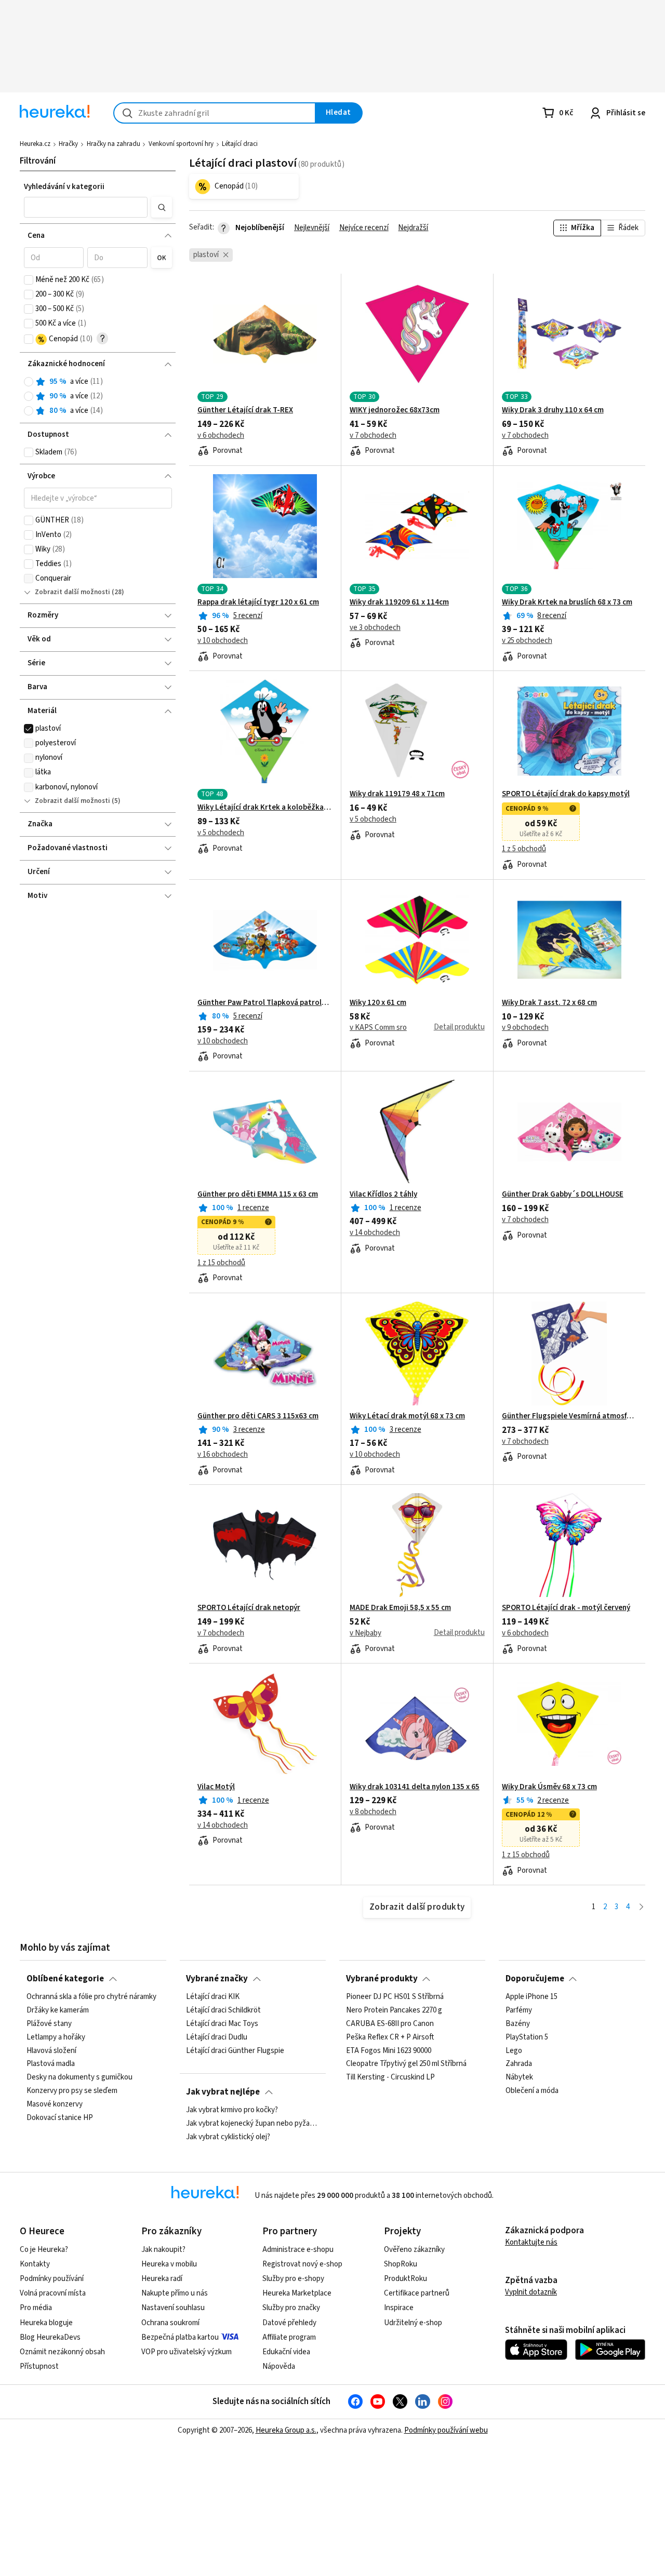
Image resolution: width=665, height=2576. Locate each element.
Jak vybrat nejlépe (223, 2092)
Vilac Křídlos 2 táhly (383, 1195)
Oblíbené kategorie (65, 1979)
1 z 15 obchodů (221, 1263)
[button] (86, 207)
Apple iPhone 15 (531, 1997)
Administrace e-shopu (298, 2250)
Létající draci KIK (213, 1997)
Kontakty (35, 2264)
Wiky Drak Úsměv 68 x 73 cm (549, 1787)
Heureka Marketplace (297, 2293)
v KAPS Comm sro (378, 1028)
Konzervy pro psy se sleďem (72, 2091)
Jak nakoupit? (163, 2250)
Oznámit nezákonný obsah (62, 2352)
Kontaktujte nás (531, 2242)
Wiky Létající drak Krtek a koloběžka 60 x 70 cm (265, 808)
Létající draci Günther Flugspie (235, 2051)
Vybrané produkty (382, 1979)
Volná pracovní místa (53, 2293)
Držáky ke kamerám (58, 2010)
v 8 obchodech (373, 1812)
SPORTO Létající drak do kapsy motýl (566, 794)
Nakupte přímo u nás (175, 2293)
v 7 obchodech (373, 436)
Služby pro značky (291, 2308)
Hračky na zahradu (114, 144)
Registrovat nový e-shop (302, 2264)
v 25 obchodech (527, 641)
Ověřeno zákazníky (414, 2250)
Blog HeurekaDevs (50, 2337)
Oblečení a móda (532, 2091)
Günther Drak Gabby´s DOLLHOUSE (563, 1195)
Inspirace (399, 2308)
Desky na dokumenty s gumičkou (79, 2077)
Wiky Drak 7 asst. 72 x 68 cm (549, 1003)
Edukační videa (286, 2352)
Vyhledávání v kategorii (64, 187)
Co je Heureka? (44, 2250)
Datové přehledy (289, 2323)
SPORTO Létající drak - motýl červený (566, 1608)
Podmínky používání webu (446, 2430)
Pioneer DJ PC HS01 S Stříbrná (395, 1997)
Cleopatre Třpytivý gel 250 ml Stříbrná (406, 2064)
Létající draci (240, 144)
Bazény (518, 2024)
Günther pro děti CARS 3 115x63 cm (258, 1416)
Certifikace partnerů (417, 2293)
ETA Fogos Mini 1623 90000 (389, 2051)
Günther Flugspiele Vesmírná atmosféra (569, 1416)
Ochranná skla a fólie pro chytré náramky (91, 1997)
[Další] (641, 1907)
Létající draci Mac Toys (222, 2024)
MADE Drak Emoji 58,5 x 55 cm (400, 1608)
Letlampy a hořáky (56, 2037)
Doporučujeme (535, 1979)
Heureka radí (162, 2279)
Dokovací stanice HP (60, 2118)
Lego (514, 2051)
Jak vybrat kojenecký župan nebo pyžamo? (252, 2124)
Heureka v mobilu (169, 2264)
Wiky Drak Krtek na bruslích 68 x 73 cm (567, 602)
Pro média (36, 2308)
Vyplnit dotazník (531, 2292)
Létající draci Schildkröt (223, 2010)
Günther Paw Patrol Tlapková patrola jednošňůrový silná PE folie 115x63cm (265, 1003)
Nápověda (279, 2366)
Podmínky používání (52, 2279)
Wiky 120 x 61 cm (378, 1003)
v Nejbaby (365, 1633)
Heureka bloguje (46, 2323)
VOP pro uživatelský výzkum (187, 2352)
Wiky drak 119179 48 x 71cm (397, 794)
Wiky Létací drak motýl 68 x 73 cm (407, 1416)
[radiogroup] (98, 397)
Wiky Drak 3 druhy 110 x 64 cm (553, 410)
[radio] (29, 382)
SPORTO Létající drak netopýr (249, 1608)
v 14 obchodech (375, 1233)
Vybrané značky (217, 1979)
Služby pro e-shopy (293, 2279)
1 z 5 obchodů (524, 849)
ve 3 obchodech (375, 628)
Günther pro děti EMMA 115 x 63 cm (258, 1195)
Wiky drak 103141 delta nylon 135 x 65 (415, 1787)
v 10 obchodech (223, 641)
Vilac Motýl (216, 1787)
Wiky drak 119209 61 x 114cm (399, 602)
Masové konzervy (55, 2104)
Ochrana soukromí (170, 2323)
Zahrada (519, 2064)
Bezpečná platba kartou (180, 2337)
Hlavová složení (51, 2051)
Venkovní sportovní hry (181, 144)
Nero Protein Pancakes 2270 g (394, 2010)
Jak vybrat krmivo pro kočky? (232, 2110)
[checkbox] (29, 280)
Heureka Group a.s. (286, 2430)
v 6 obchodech (221, 436)
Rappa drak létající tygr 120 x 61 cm (258, 602)
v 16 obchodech (223, 1455)
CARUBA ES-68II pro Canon (390, 2024)
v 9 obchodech (525, 1028)
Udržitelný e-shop (413, 2323)
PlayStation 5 (527, 2037)
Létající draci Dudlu (217, 2037)
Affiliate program (289, 2337)
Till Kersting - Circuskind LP (390, 2077)
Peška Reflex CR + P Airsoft (390, 2037)
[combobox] (215, 113)
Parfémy (519, 2010)
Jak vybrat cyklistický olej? (228, 2137)
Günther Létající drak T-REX (245, 410)
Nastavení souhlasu (173, 2308)
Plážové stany (49, 2024)
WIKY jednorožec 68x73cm (395, 410)
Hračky (68, 144)
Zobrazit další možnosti (72, 592)
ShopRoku (401, 2264)
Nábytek (519, 2077)
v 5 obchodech (221, 833)
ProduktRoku (405, 2279)
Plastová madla (51, 2064)
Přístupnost (39, 2366)
